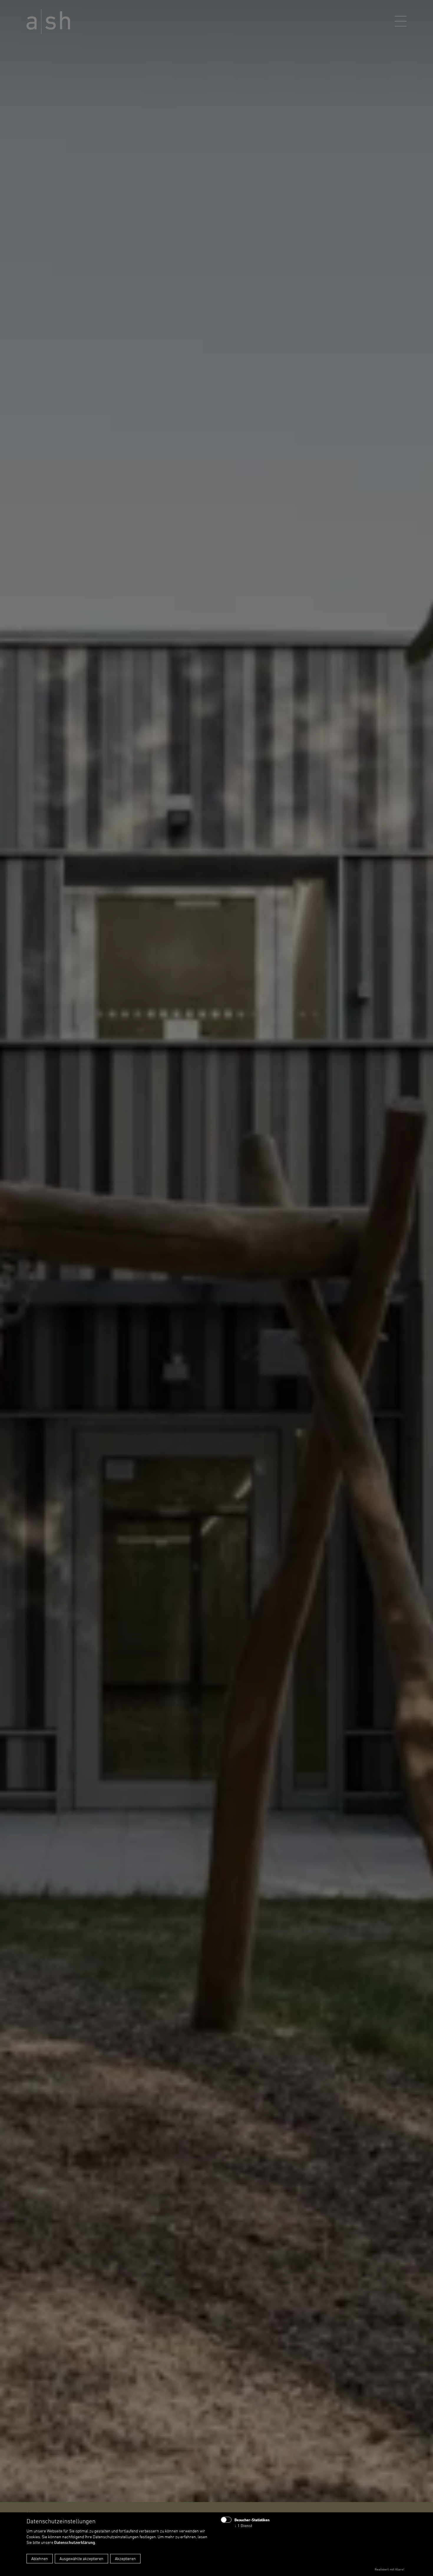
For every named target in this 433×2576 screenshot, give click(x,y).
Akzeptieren (125, 2558)
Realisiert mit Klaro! (389, 2569)
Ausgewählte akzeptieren (81, 2558)
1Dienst (243, 2525)
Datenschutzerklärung (75, 2542)
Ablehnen (40, 2558)
